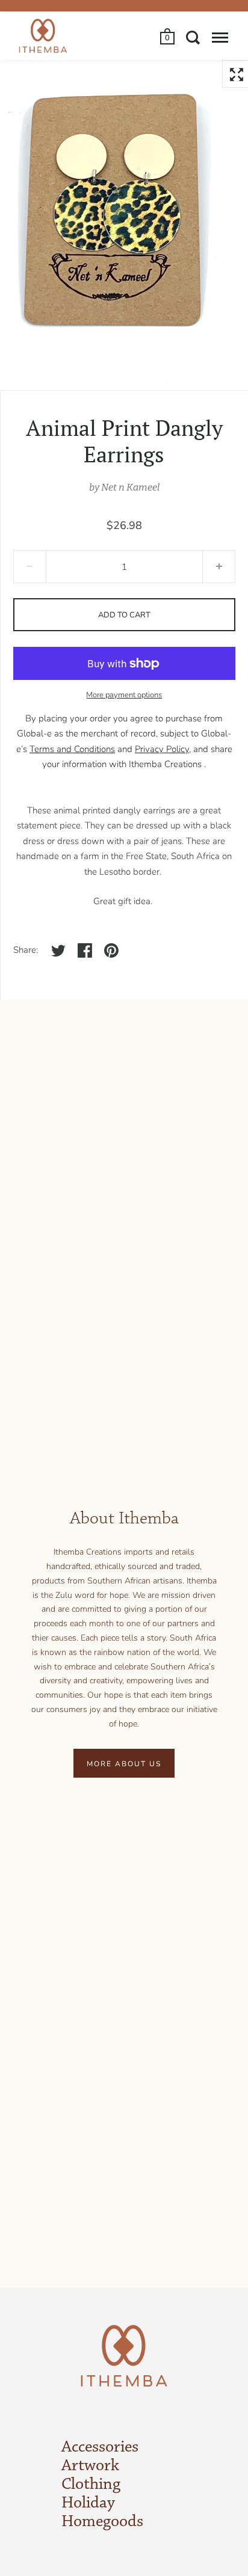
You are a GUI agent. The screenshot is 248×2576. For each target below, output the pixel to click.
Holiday (88, 2503)
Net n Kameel (130, 487)
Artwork (90, 2466)
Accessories (100, 2447)
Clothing (91, 2485)
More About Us (124, 1764)
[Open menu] (220, 37)
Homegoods (102, 2522)
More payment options (124, 695)
